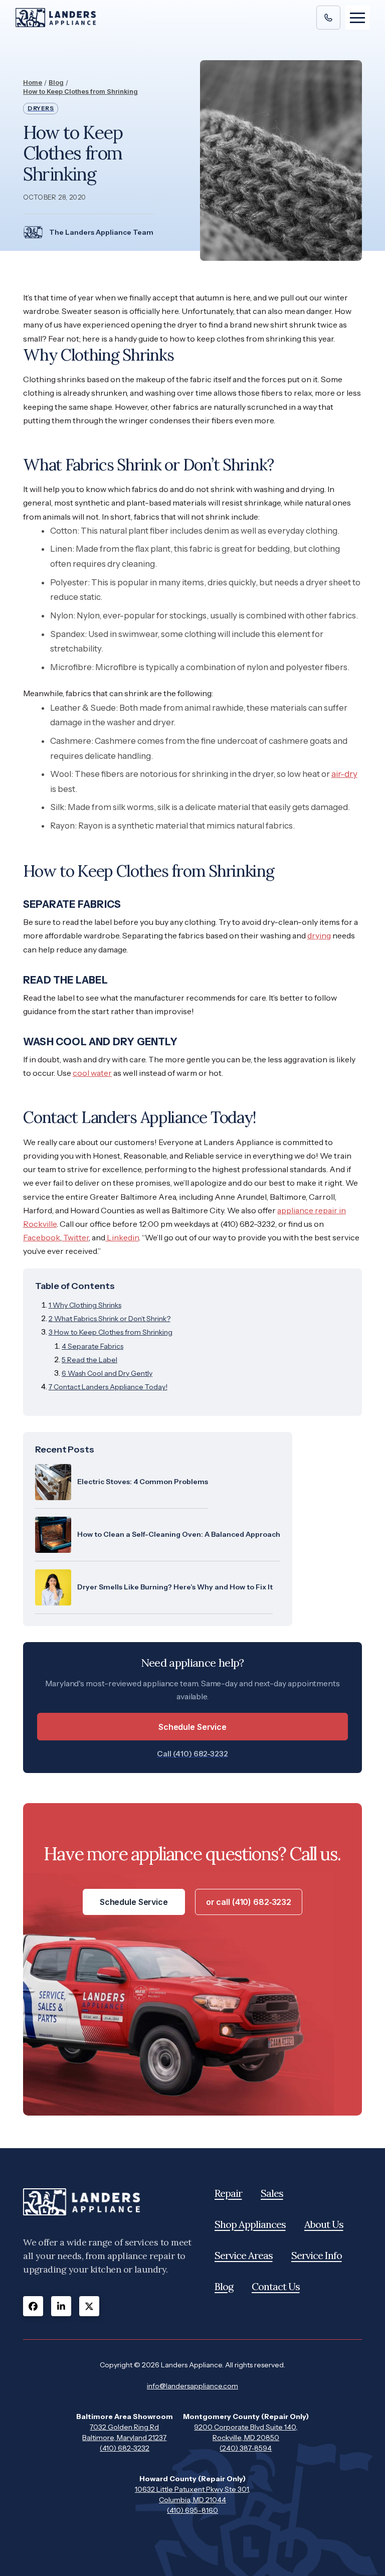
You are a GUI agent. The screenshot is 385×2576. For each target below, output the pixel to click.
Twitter (75, 1237)
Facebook (42, 1237)
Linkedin (122, 1237)
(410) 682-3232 (125, 2448)
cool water (92, 1073)
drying (319, 935)
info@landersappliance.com (192, 2386)
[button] (357, 18)
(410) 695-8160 (192, 2510)
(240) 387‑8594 (246, 2448)
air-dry (344, 774)
